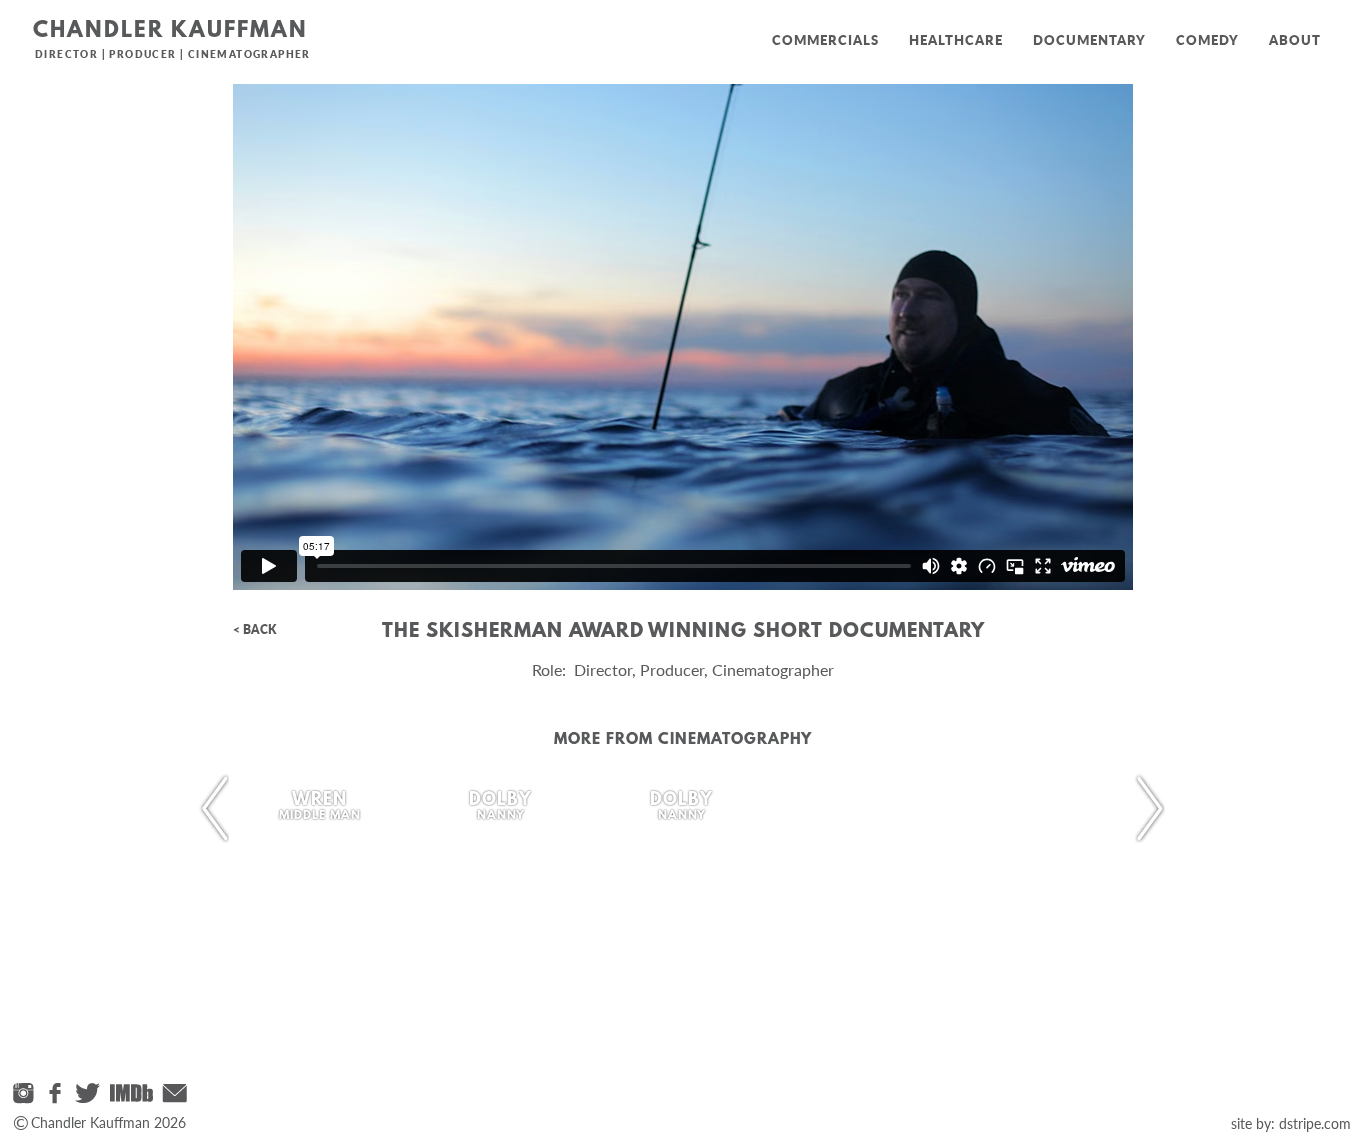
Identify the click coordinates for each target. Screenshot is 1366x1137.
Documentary (1089, 40)
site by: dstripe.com (1291, 1123)
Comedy (1207, 40)
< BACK (254, 629)
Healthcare (956, 40)
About (1295, 40)
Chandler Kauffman (170, 31)
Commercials (825, 40)
